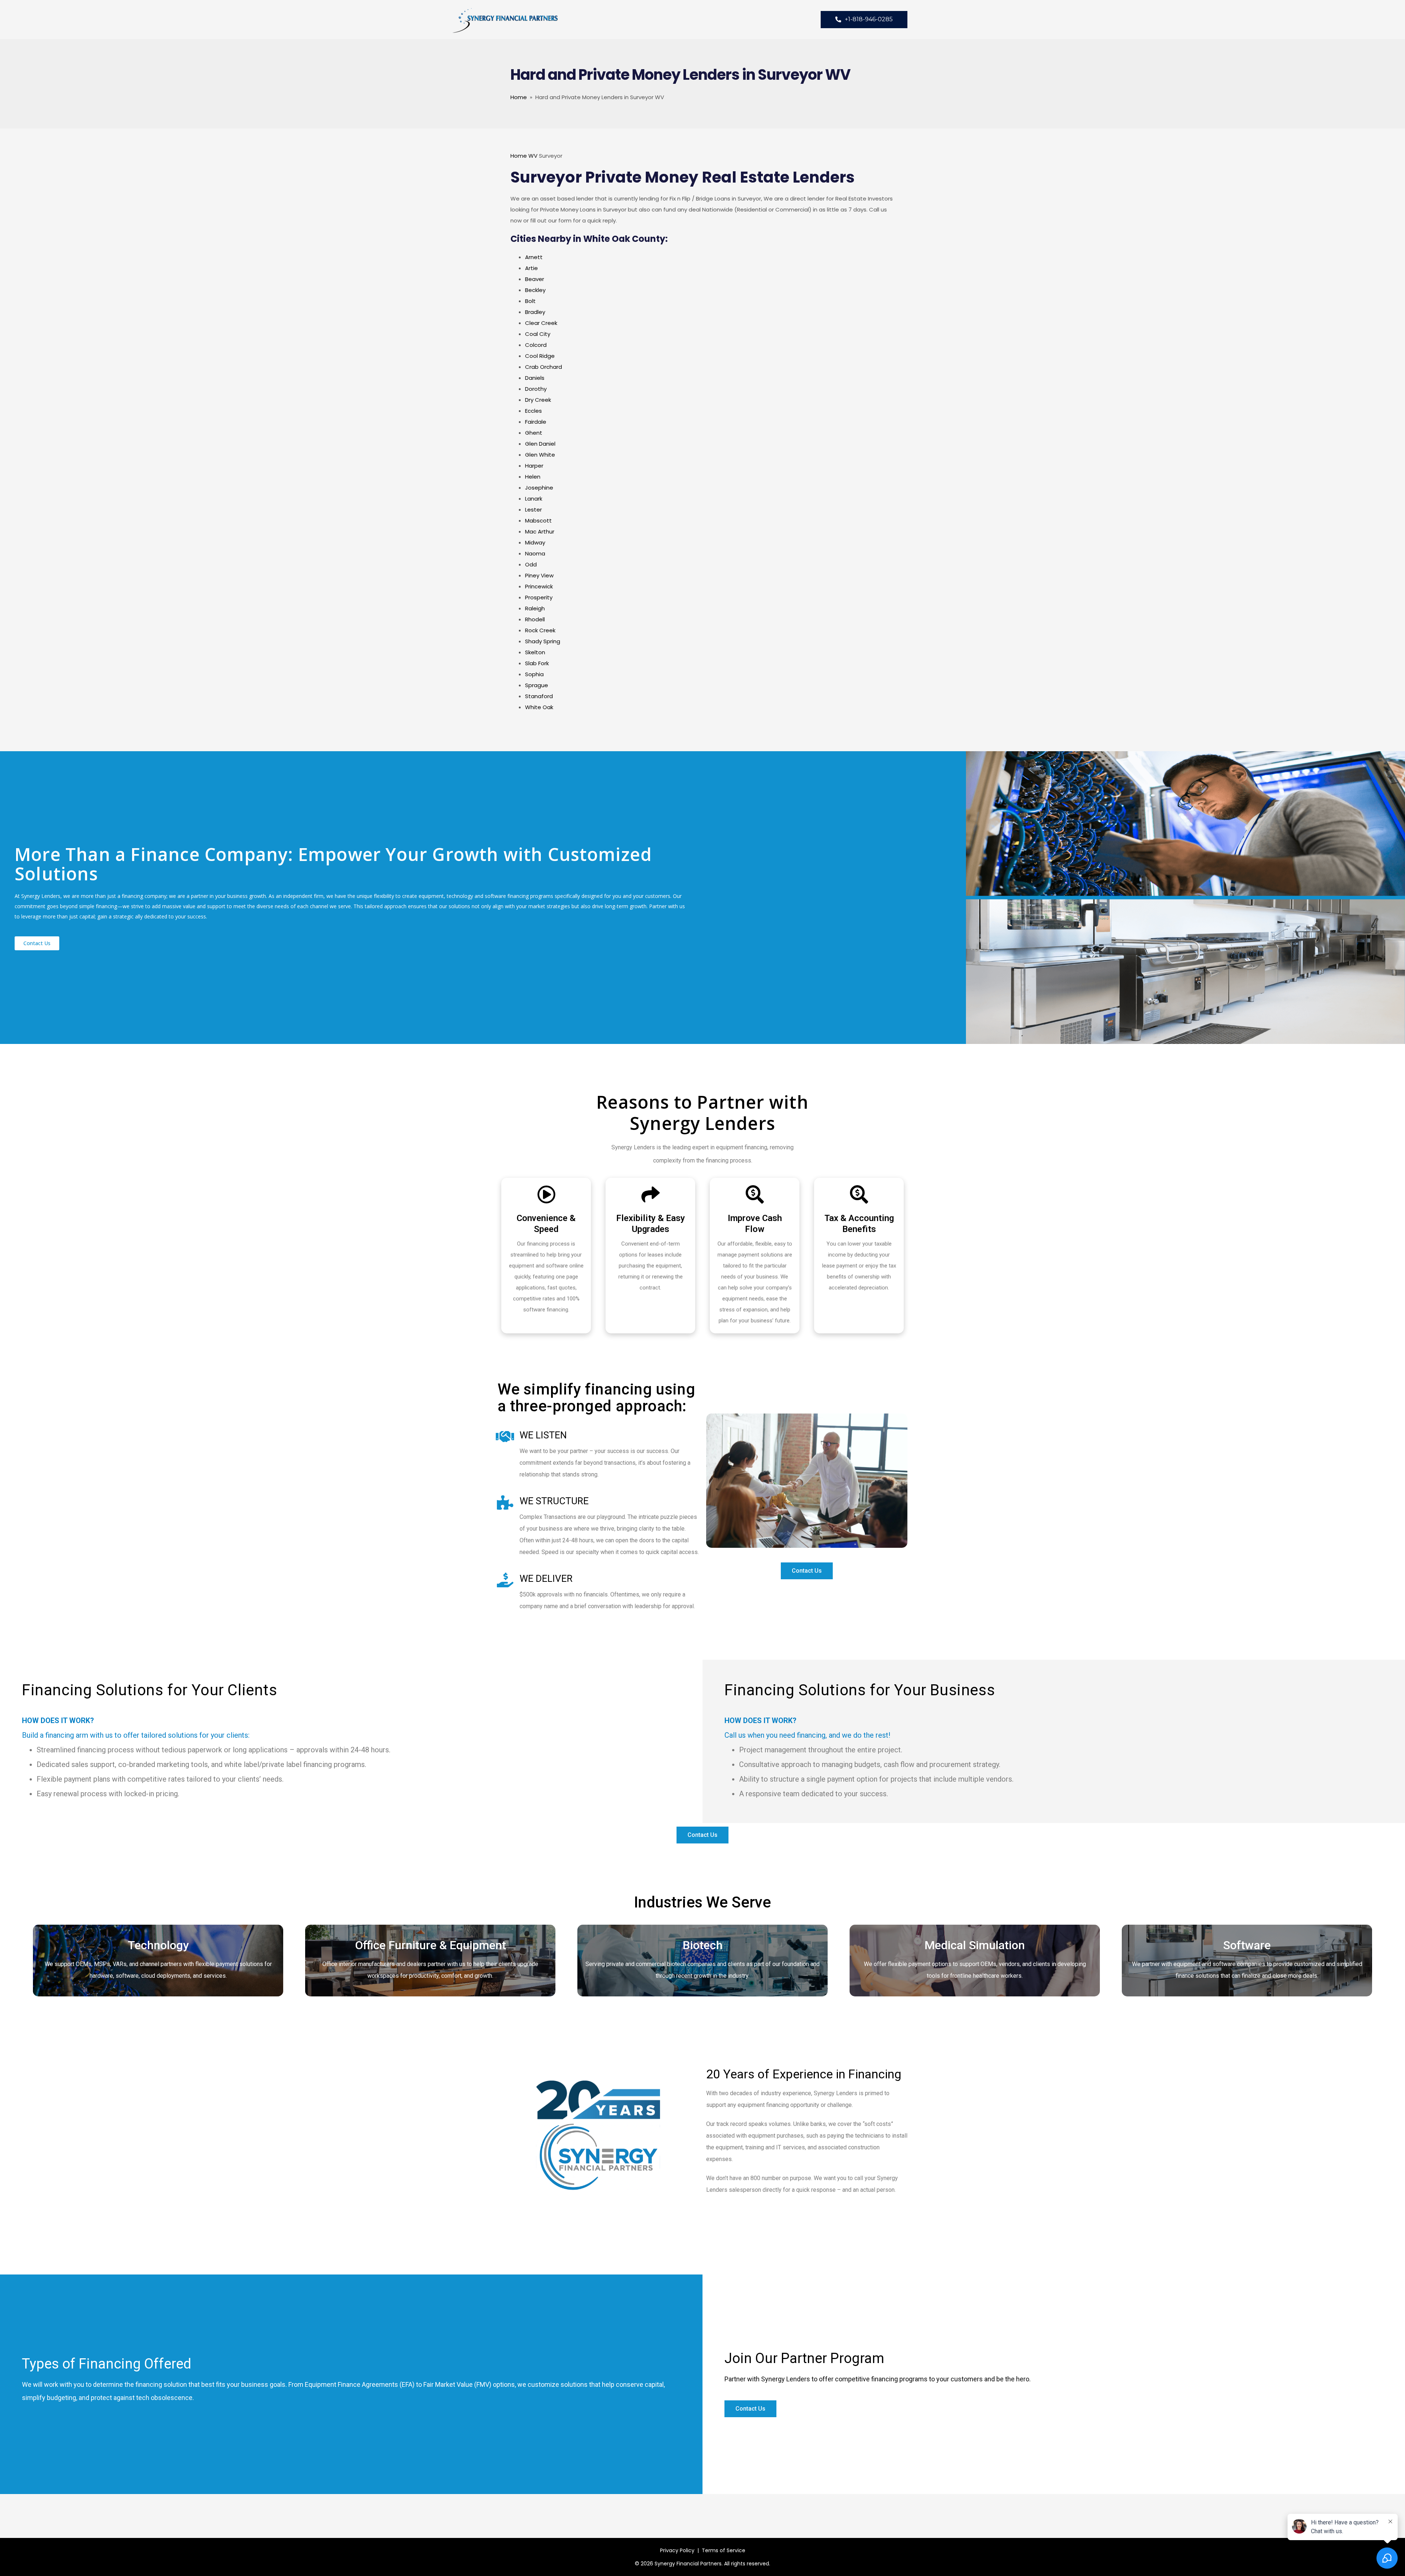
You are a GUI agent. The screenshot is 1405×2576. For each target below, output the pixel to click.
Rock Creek (540, 630)
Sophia (534, 674)
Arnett (534, 257)
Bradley (535, 312)
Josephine (539, 488)
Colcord (536, 345)
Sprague (537, 685)
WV (533, 156)
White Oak (539, 707)
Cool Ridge (540, 356)
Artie (531, 268)
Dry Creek (538, 400)
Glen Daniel (540, 444)
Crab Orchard (544, 367)
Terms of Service (724, 2550)
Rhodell (535, 619)
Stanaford (539, 696)
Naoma (535, 553)
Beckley (535, 290)
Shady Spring (543, 641)
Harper (534, 466)
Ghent (534, 433)
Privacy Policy (677, 2550)
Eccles (533, 411)
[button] (37, 943)
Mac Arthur (540, 531)
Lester (533, 510)
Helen (533, 477)
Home (519, 97)
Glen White (540, 455)
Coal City (538, 334)
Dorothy (536, 389)
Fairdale (536, 422)
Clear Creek (541, 323)
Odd (531, 564)
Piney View (539, 575)
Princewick (539, 586)
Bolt (530, 301)
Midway (535, 542)
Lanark (534, 499)
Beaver (535, 279)
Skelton (535, 652)
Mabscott (538, 521)
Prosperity (539, 597)
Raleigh (535, 608)
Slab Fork (537, 663)
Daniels (535, 378)
